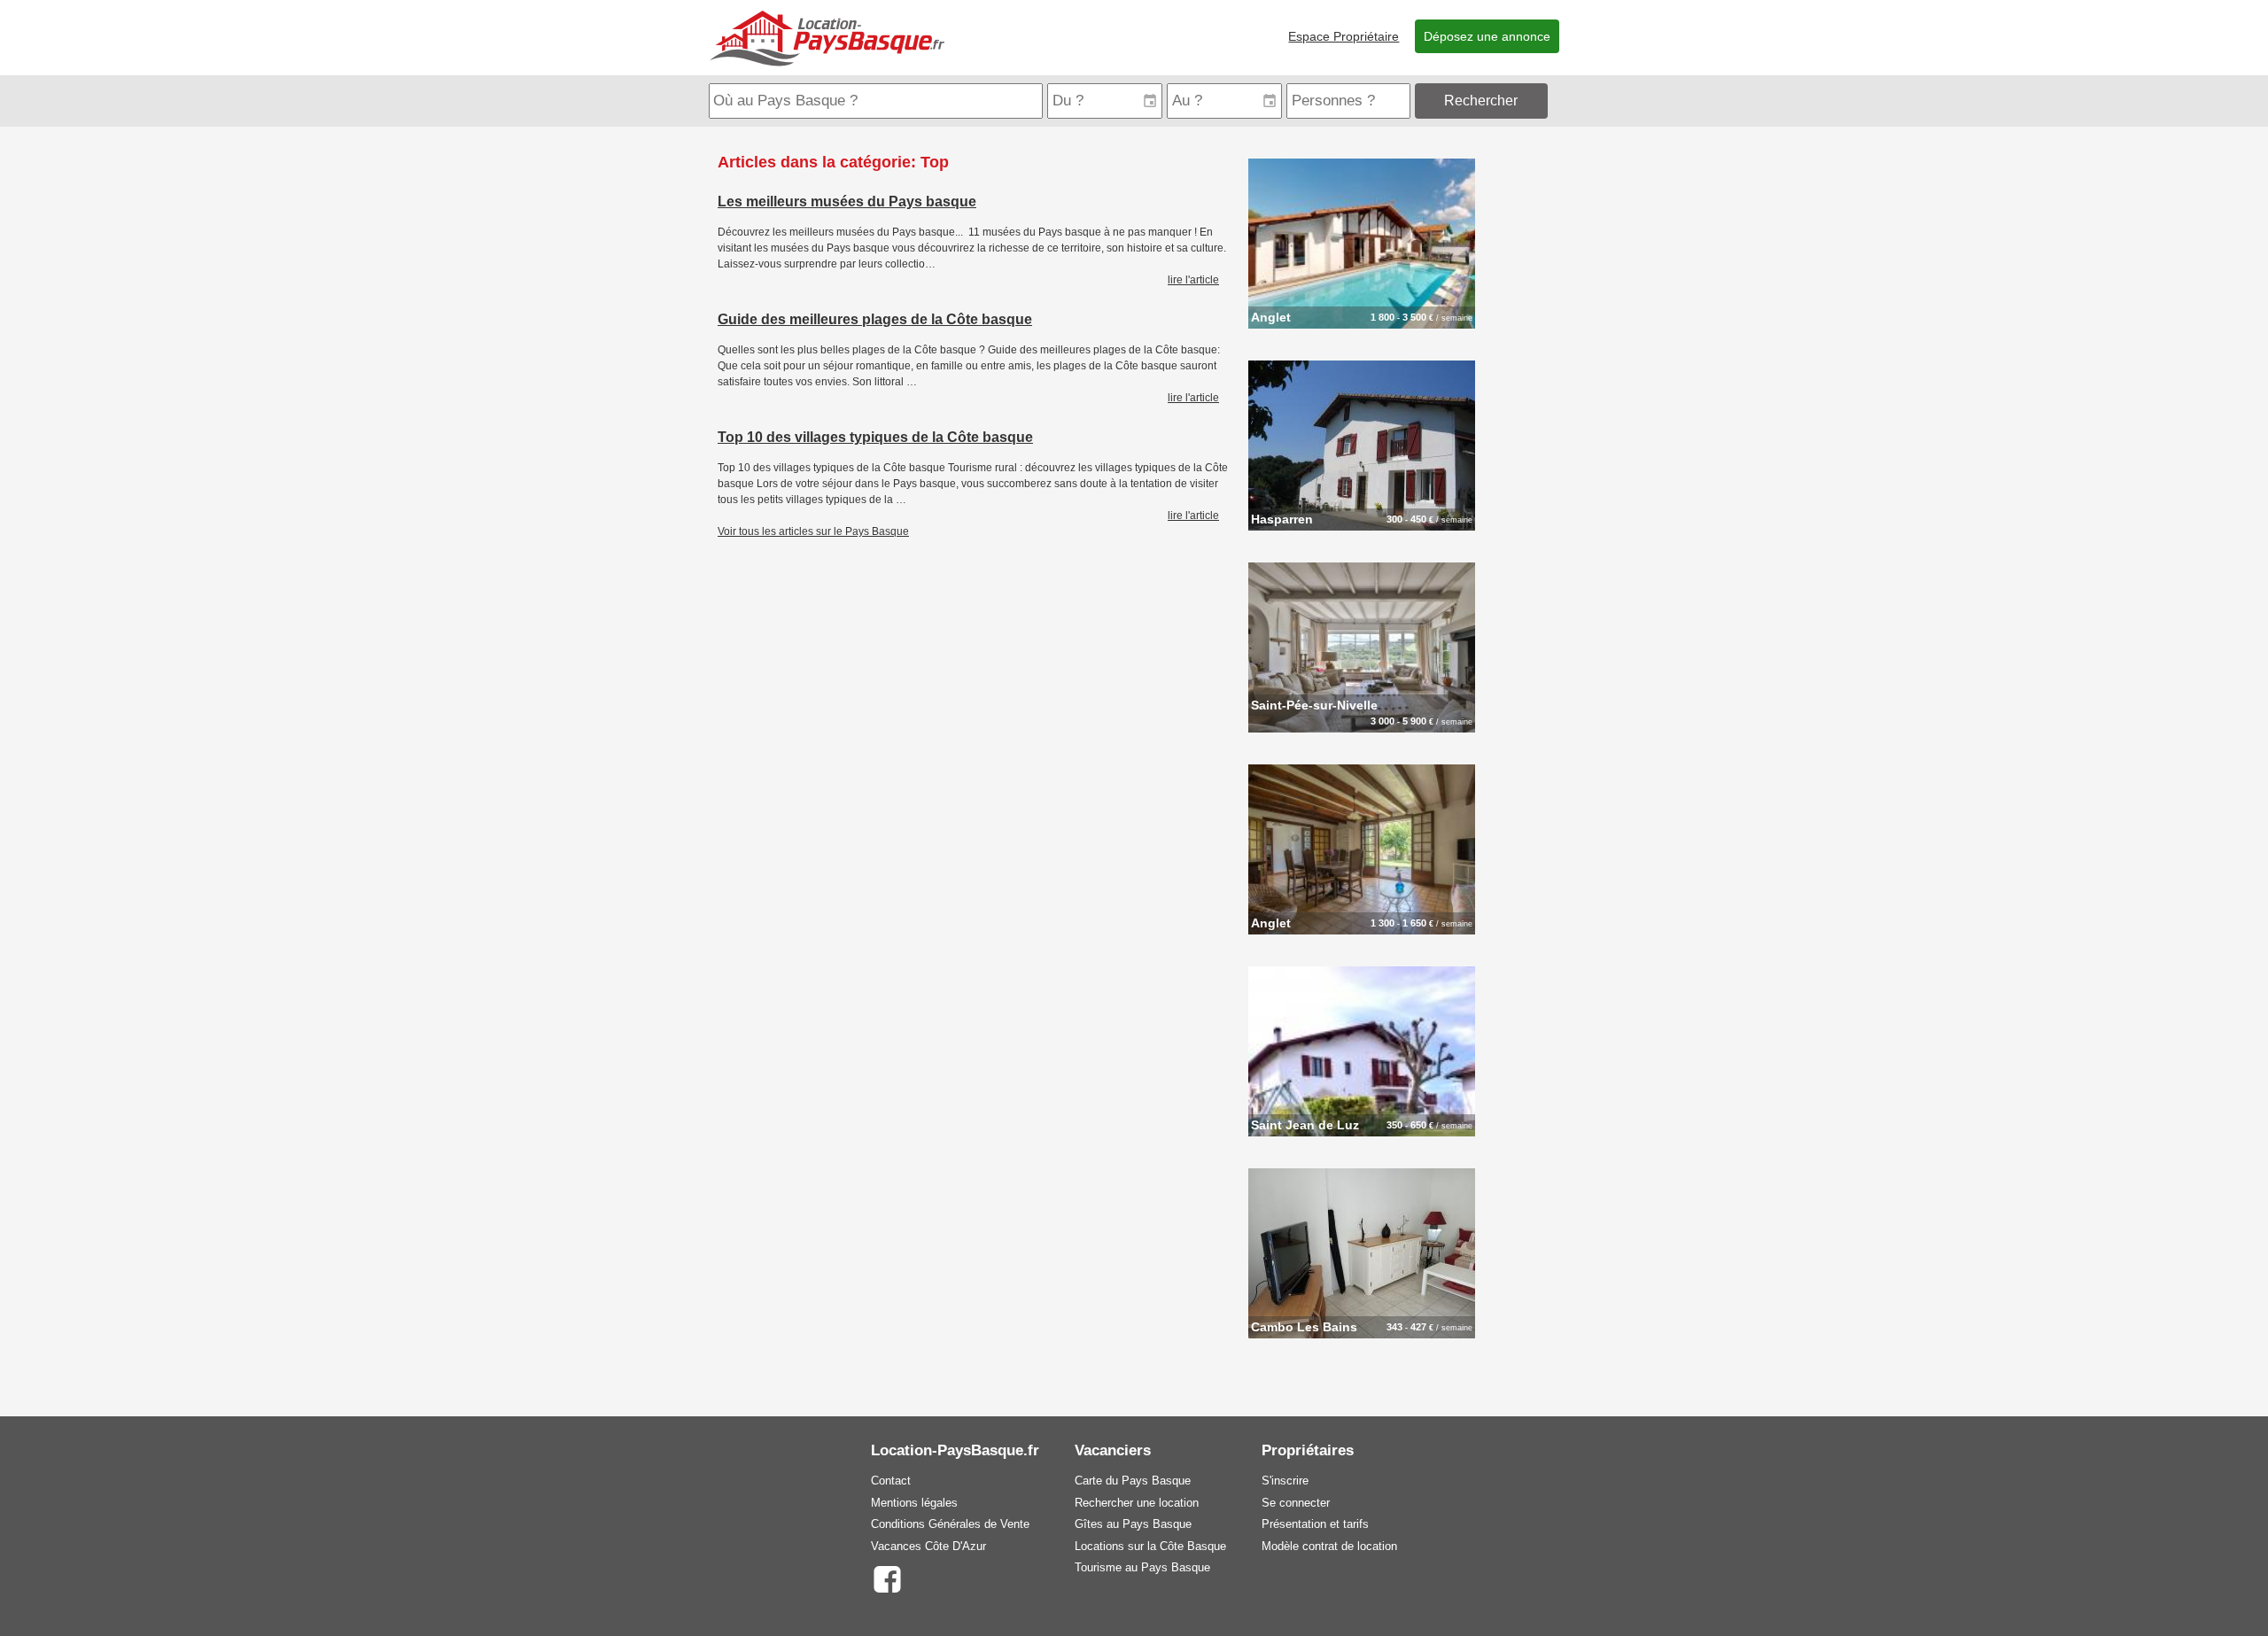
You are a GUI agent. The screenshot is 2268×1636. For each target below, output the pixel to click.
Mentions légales (914, 1503)
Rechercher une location (1137, 1503)
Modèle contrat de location (1329, 1546)
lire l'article (1193, 280)
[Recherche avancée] (1555, 101)
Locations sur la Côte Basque (1150, 1546)
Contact (891, 1481)
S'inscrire (1285, 1481)
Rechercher (1481, 101)
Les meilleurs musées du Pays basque (847, 202)
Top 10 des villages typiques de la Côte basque (875, 437)
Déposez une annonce (1487, 36)
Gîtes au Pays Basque (1133, 1524)
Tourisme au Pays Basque (1142, 1567)
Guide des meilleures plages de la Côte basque (875, 319)
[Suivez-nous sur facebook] (886, 1578)
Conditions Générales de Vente (950, 1524)
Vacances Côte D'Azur (928, 1546)
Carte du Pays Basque (1133, 1481)
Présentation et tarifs (1315, 1524)
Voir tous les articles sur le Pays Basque (813, 531)
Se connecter (1296, 1503)
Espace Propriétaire (1344, 36)
